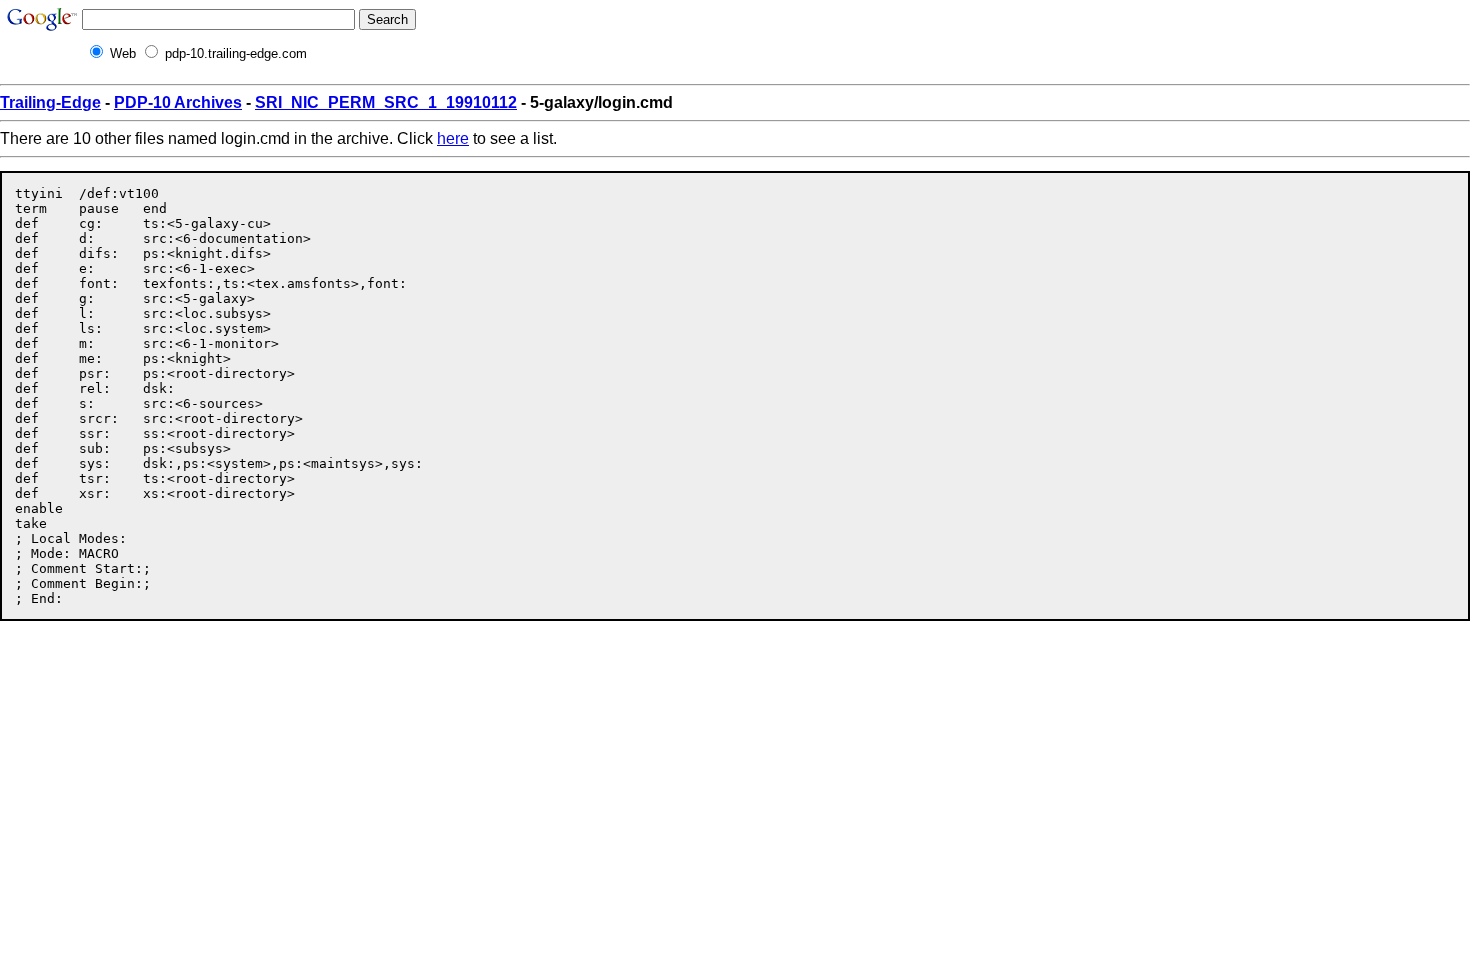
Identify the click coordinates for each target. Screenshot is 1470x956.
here (453, 138)
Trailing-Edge (50, 102)
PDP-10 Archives (178, 102)
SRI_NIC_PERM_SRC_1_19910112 (386, 102)
